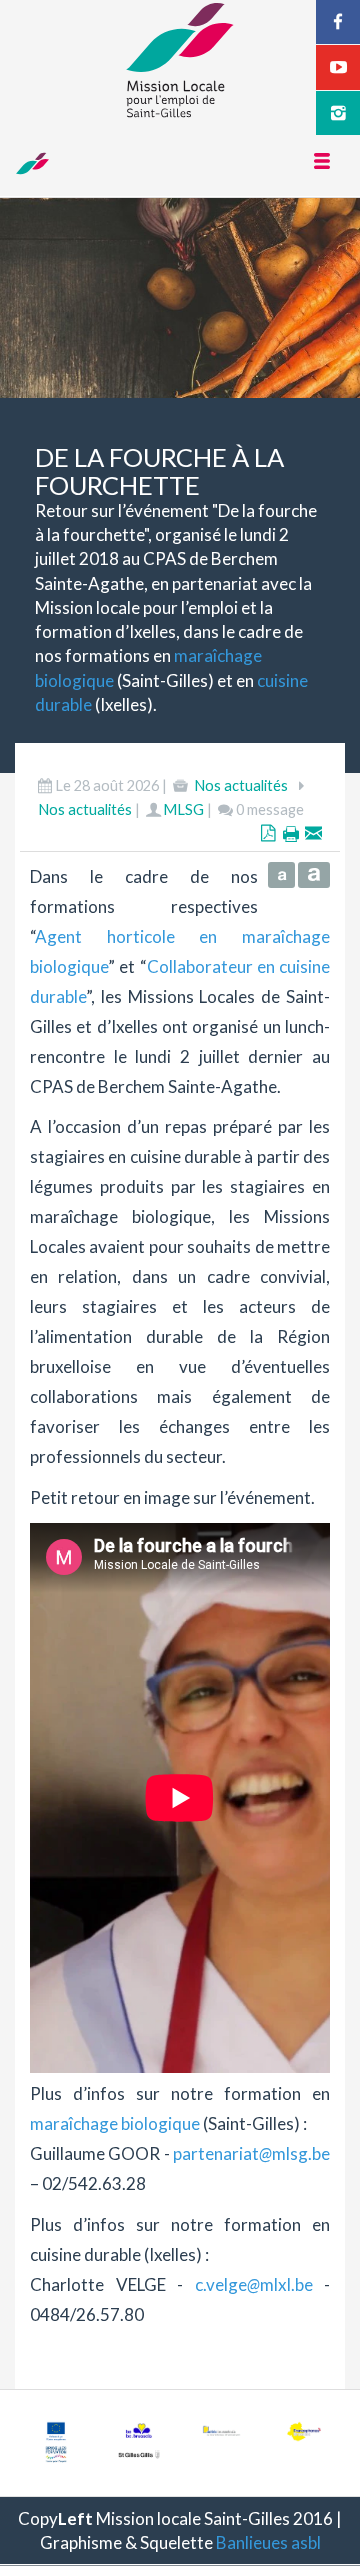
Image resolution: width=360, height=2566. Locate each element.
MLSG (183, 809)
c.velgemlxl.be (254, 2284)
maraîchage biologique (115, 2123)
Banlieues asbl (268, 2542)
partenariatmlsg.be (251, 2153)
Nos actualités (241, 785)
